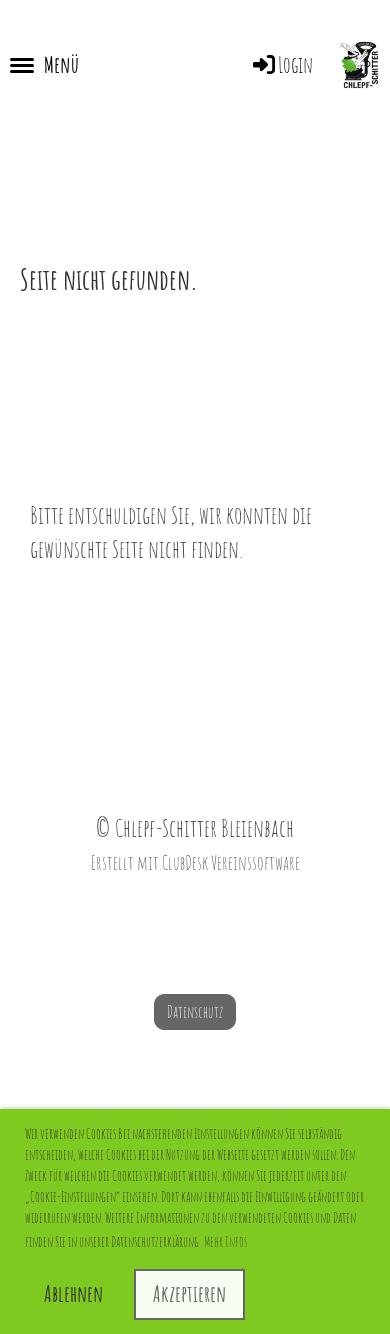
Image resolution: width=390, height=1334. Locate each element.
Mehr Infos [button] (225, 1241)
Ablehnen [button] (73, 1293)
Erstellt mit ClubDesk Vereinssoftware (195, 862)
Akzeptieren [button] (189, 1293)
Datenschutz (195, 1012)
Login (295, 64)
